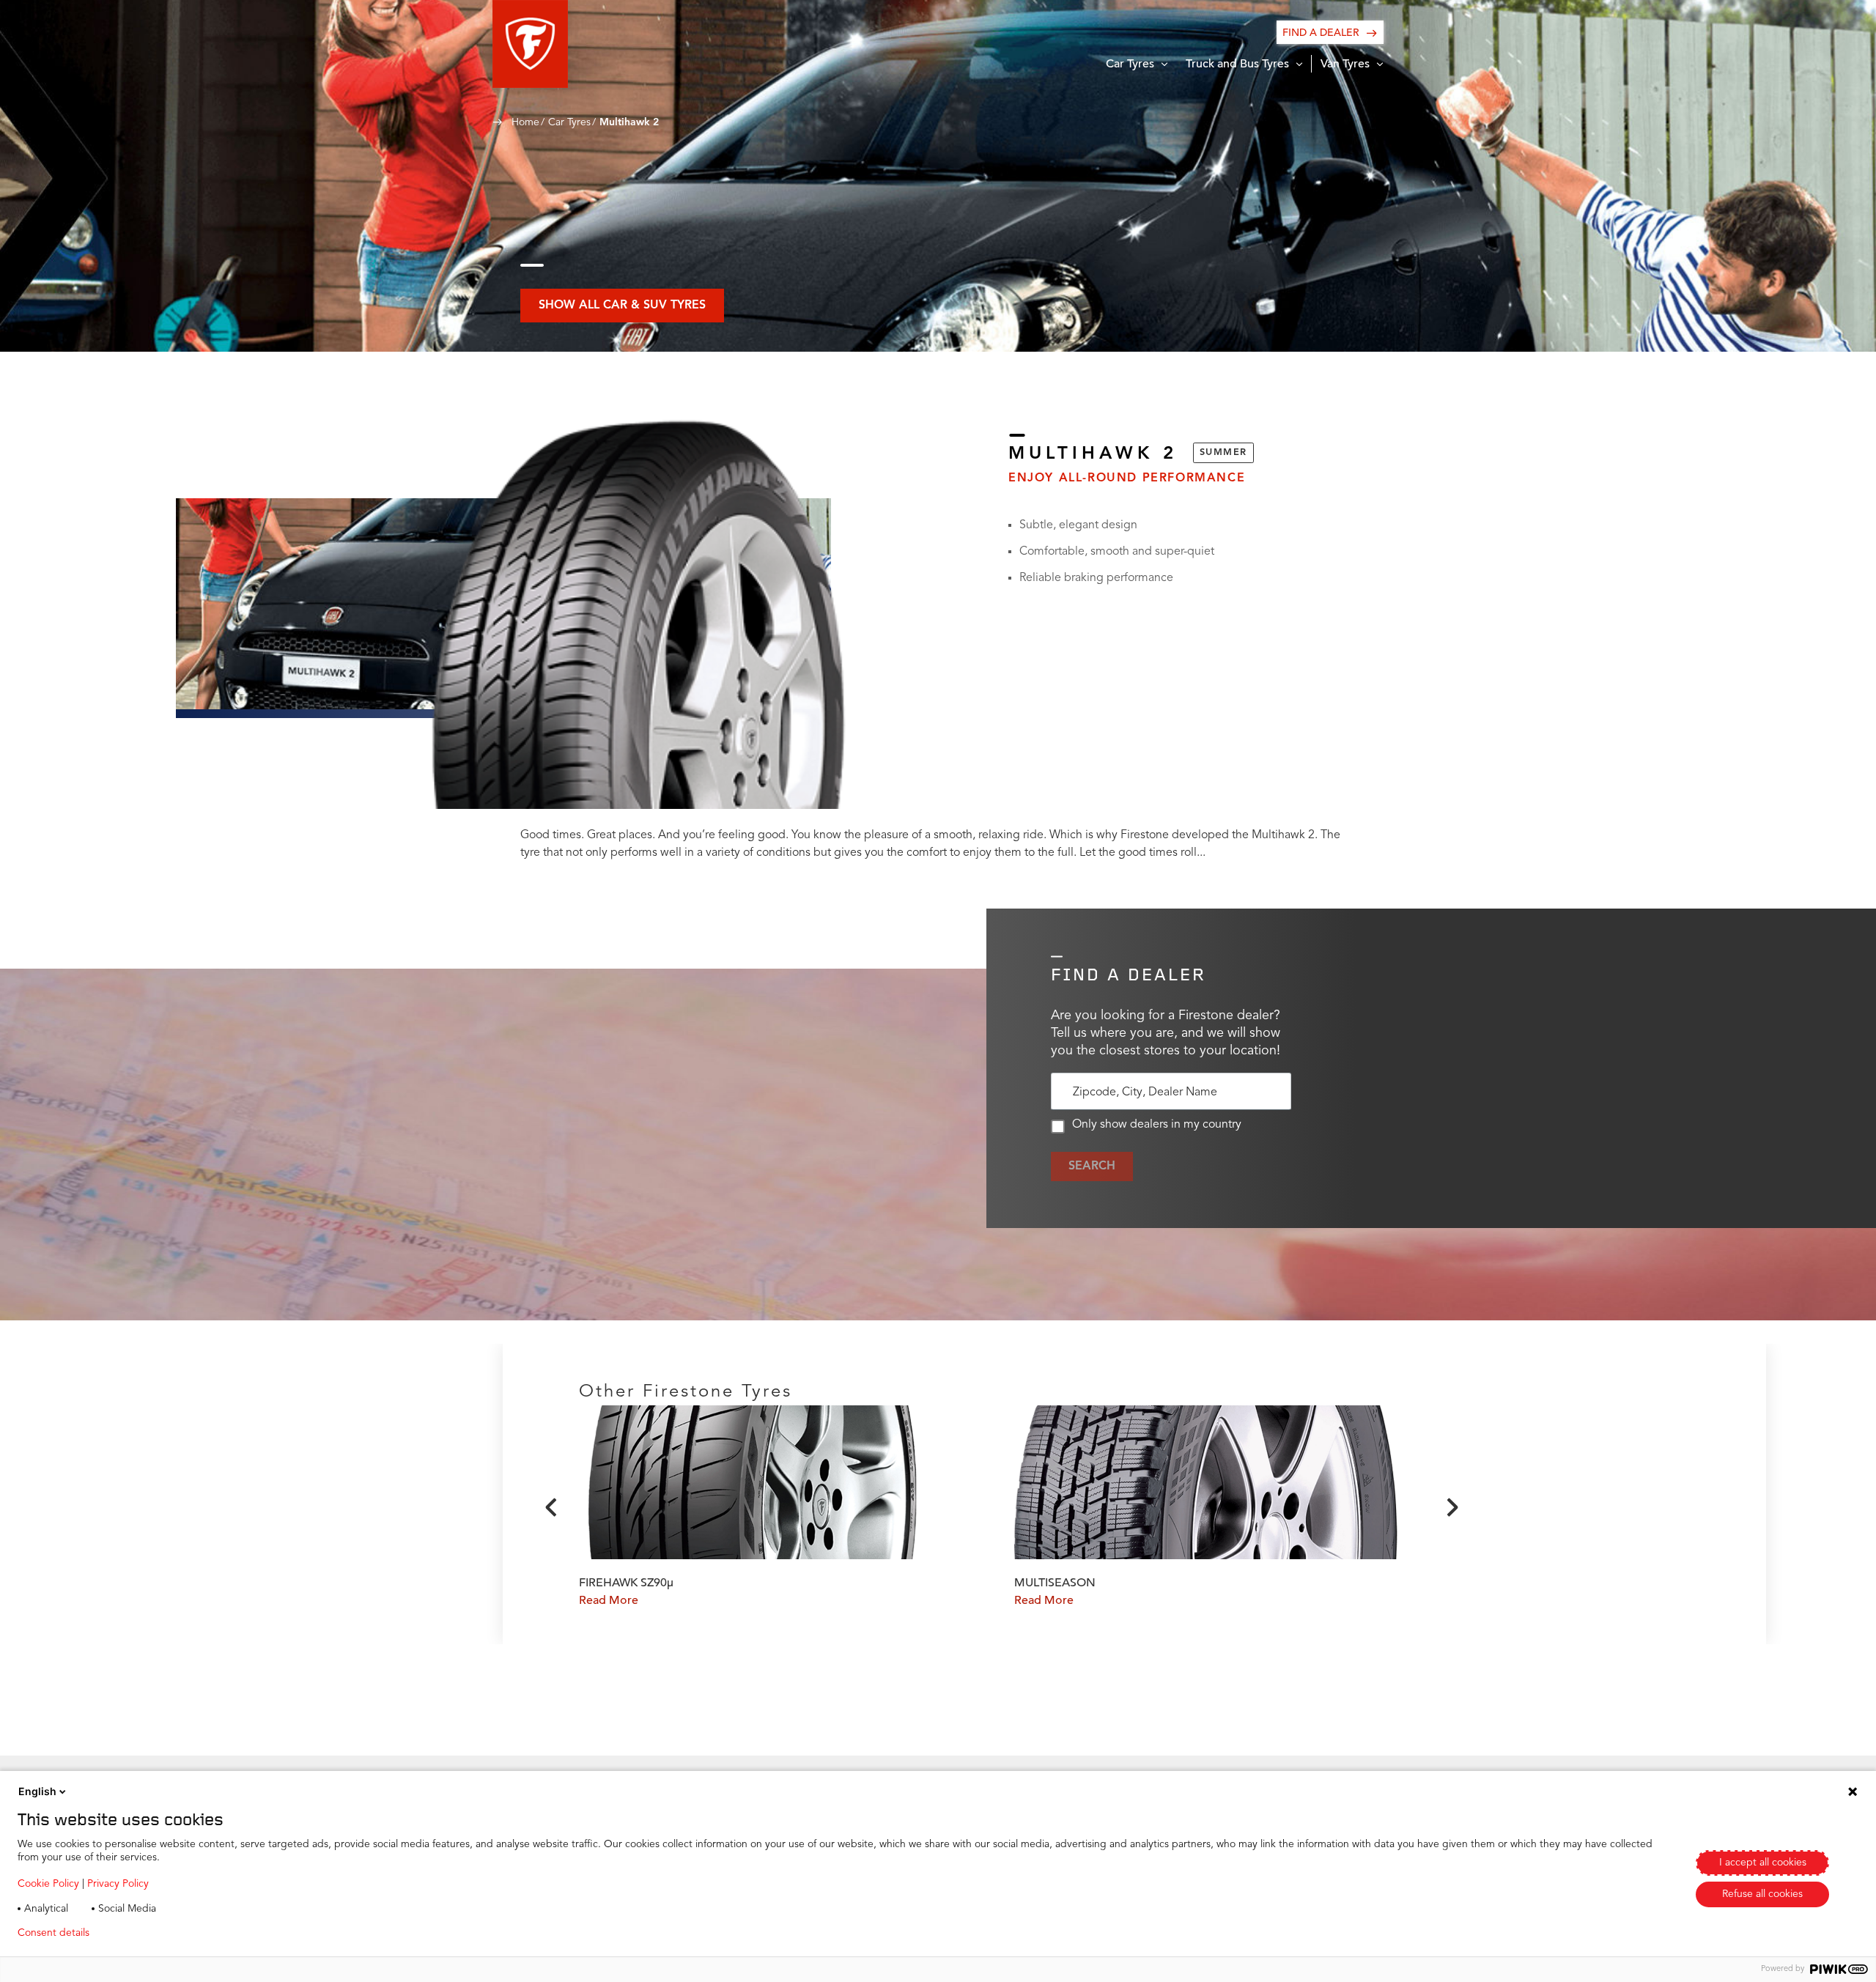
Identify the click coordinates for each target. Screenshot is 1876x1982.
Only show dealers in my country (1157, 1125)
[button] (530, 44)
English (37, 1791)
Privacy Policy (118, 1884)
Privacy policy (144, 1933)
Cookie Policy (48, 1884)
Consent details (53, 1933)
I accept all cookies (1763, 1863)
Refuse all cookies (1762, 1894)
